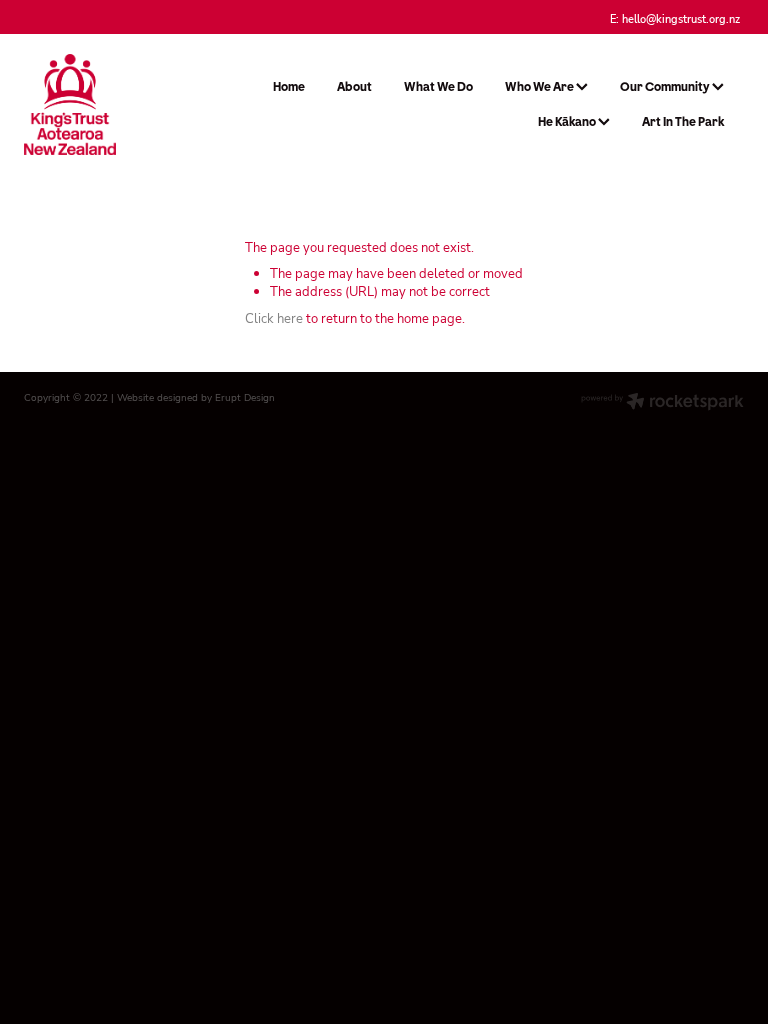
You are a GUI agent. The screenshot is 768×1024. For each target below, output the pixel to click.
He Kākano (568, 121)
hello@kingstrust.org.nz (681, 17)
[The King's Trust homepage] (96, 104)
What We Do (438, 86)
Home (289, 86)
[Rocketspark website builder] (662, 403)
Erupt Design (245, 397)
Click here (274, 318)
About (354, 86)
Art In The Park (683, 121)
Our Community (666, 86)
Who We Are (540, 86)
